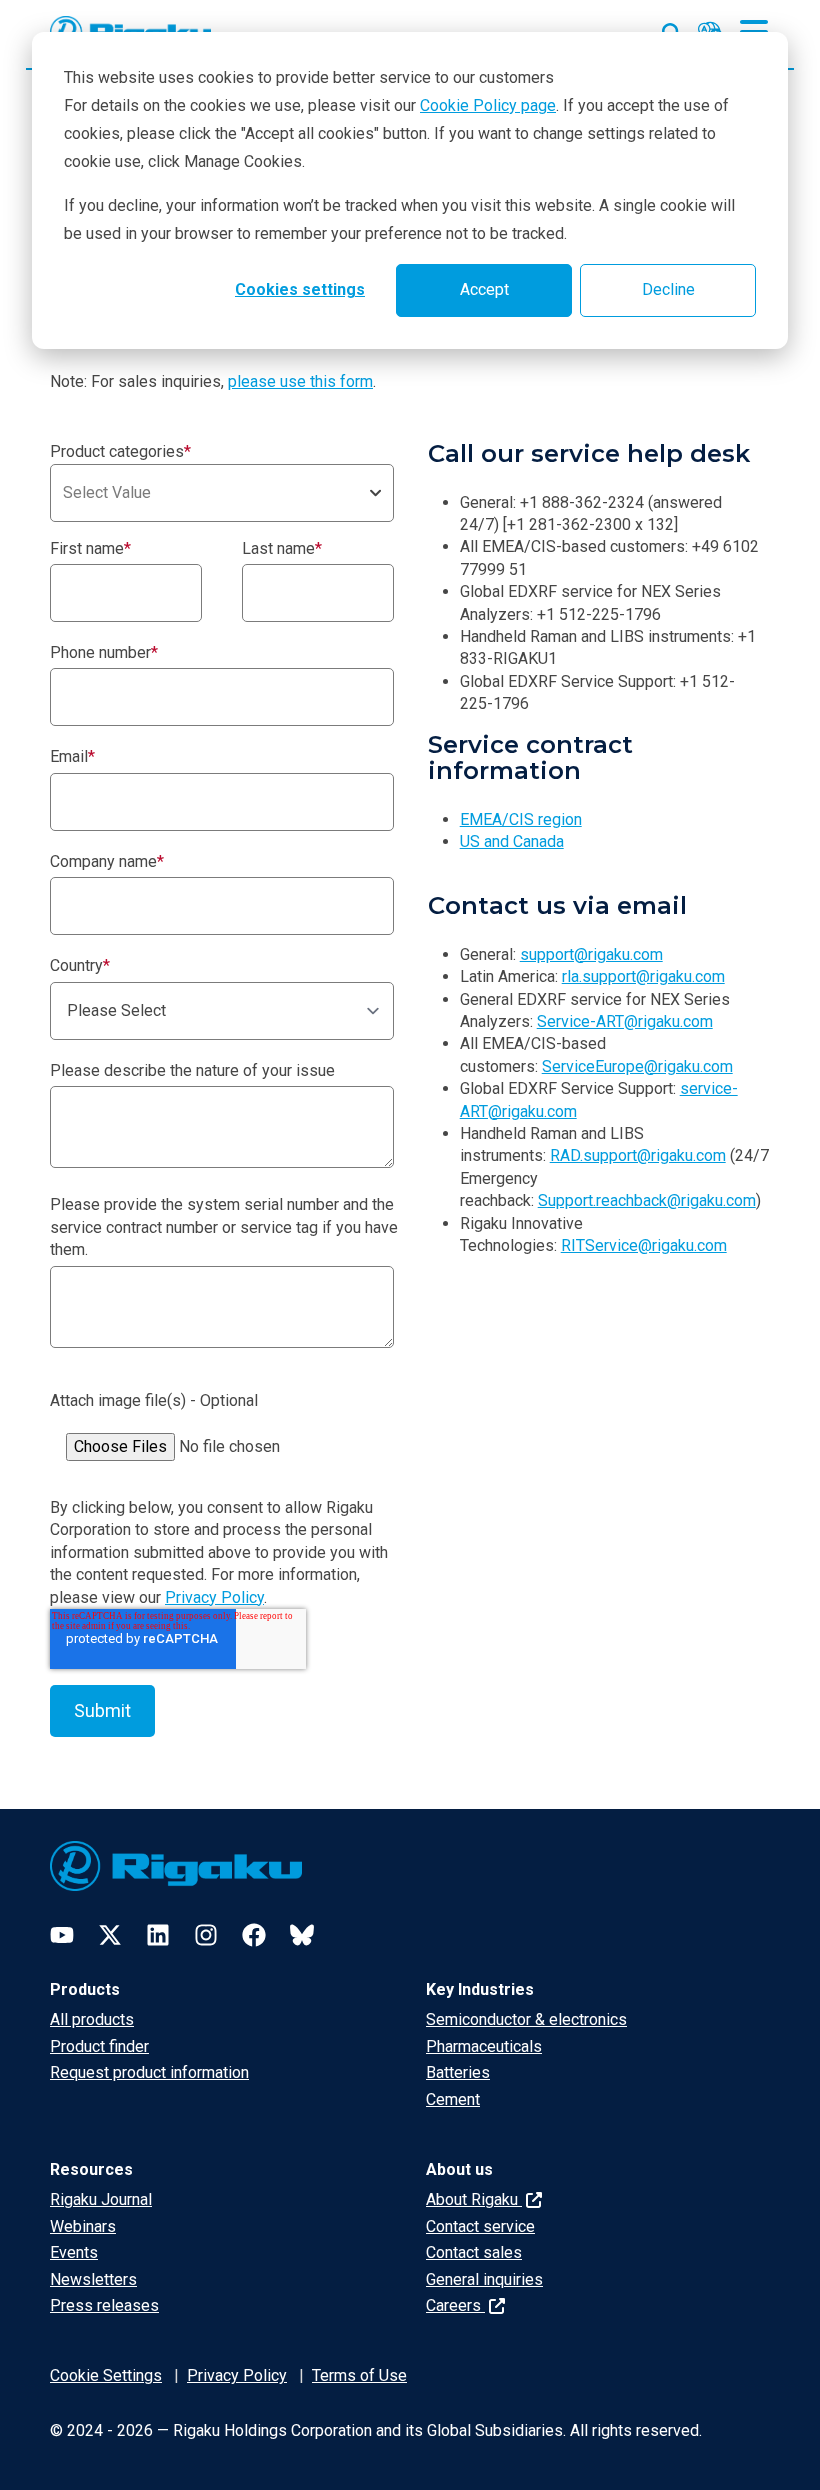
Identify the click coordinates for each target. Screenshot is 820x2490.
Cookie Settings (106, 2375)
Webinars (83, 2226)
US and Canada (512, 841)
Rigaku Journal (101, 2199)
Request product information (149, 2072)
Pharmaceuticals (484, 2046)
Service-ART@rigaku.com (625, 1021)
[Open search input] (672, 29)
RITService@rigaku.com (644, 1245)
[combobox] (222, 493)
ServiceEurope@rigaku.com (637, 1066)
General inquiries (484, 2279)
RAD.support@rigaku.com (638, 1155)
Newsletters (93, 2279)
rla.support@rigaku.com (643, 976)
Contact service (480, 2226)
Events (74, 2252)
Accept (484, 289)
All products (92, 2019)
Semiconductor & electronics (526, 2019)
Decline (668, 289)
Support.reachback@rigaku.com (647, 1200)
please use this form (300, 381)
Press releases (104, 2305)
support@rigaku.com (591, 954)
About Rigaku (474, 2199)
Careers (455, 2305)
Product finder (99, 2046)
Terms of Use (359, 2375)
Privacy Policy (214, 1597)
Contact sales (474, 2252)
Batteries (458, 2072)
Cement (453, 2099)
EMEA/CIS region (521, 819)
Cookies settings (300, 289)
